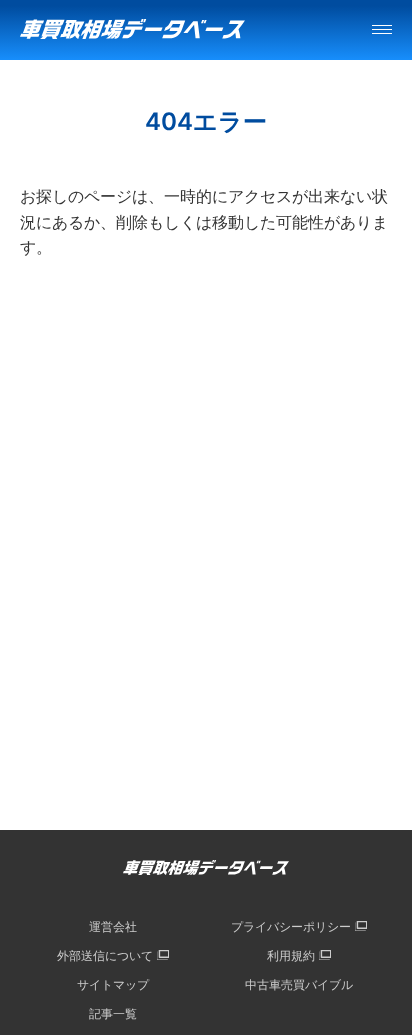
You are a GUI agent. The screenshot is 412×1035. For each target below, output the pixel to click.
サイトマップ (113, 984)
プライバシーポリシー (291, 926)
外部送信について (105, 955)
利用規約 (291, 955)
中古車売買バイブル (299, 984)
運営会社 (113, 926)
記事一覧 (113, 1013)
